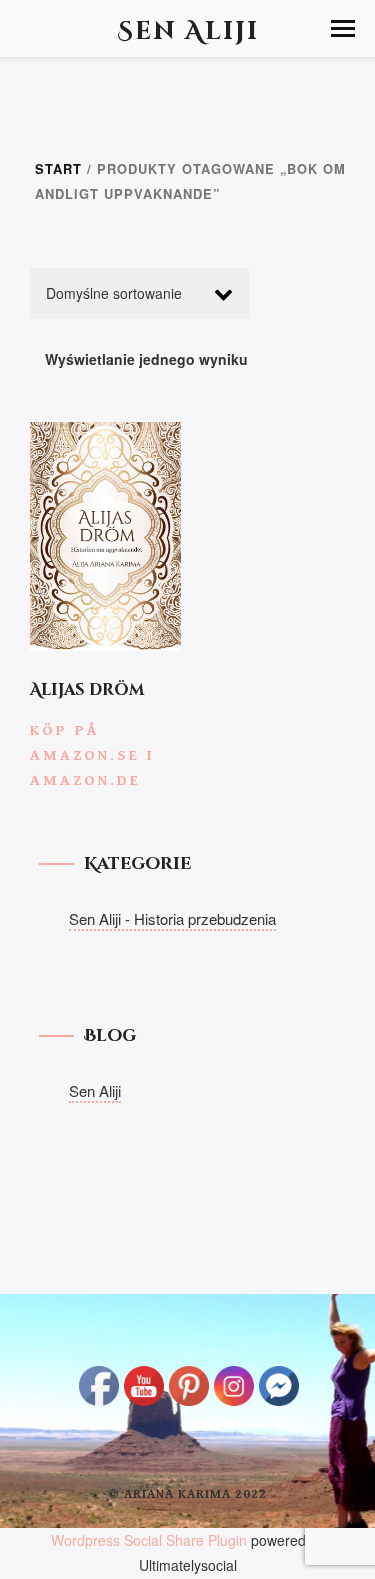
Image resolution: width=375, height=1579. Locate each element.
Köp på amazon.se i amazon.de (92, 755)
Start (58, 169)
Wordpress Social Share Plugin (151, 1540)
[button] (343, 28)
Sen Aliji (95, 1090)
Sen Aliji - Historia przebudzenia (172, 918)
